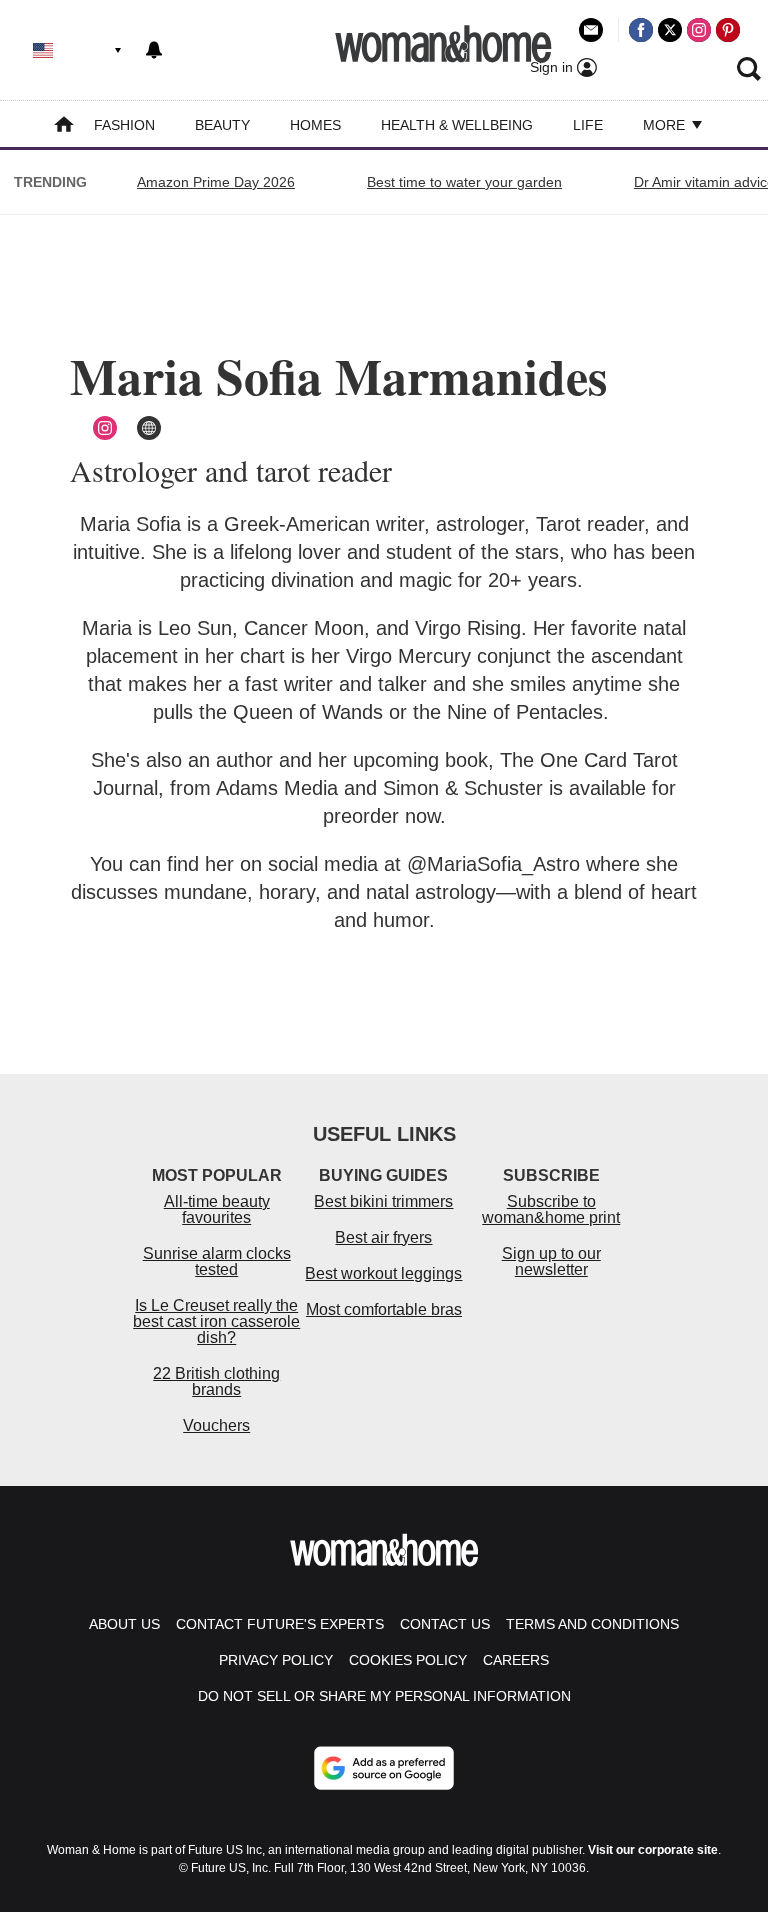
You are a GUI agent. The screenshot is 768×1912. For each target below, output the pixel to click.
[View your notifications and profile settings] (154, 50)
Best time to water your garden (464, 182)
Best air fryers (383, 1237)
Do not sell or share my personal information (384, 1696)
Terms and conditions (592, 1624)
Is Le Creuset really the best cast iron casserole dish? (216, 1321)
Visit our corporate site (653, 1850)
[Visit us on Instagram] (699, 30)
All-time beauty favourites (217, 1209)
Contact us (445, 1624)
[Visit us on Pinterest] (728, 30)
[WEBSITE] (149, 428)
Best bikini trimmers (383, 1201)
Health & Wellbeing (457, 125)
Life (588, 125)
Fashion (124, 125)
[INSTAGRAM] (105, 428)
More (666, 125)
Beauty (222, 125)
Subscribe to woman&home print (551, 1209)
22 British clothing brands (216, 1381)
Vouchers (216, 1425)
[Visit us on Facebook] (641, 30)
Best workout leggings (383, 1273)
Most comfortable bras (384, 1309)
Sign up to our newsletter (551, 1261)
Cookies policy (408, 1660)
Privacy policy (276, 1660)
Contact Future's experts (280, 1624)
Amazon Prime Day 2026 (216, 182)
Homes (315, 125)
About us (124, 1624)
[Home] (64, 126)
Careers (516, 1660)
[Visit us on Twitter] (670, 30)
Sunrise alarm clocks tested (217, 1261)
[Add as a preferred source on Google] (384, 1768)
